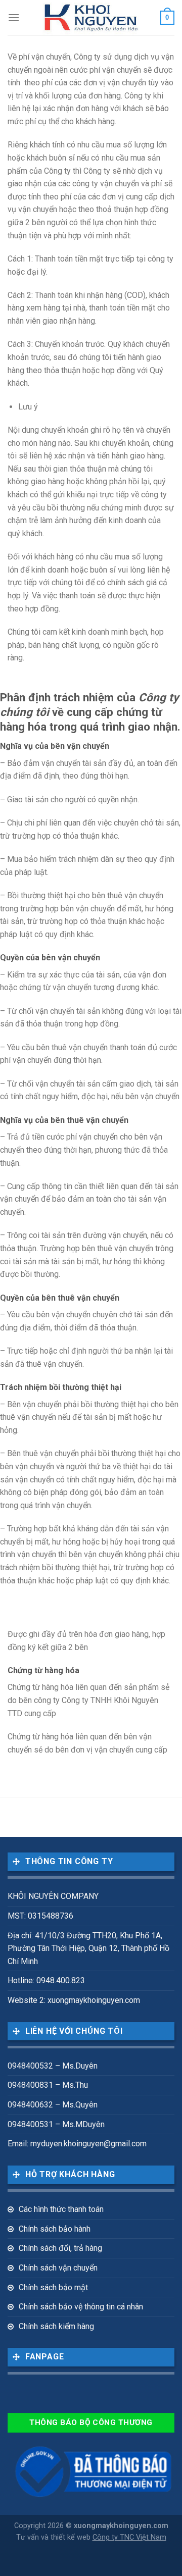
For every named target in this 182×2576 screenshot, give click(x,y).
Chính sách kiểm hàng (56, 2326)
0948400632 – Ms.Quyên (53, 2105)
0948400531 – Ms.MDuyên (56, 2124)
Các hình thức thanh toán (61, 2209)
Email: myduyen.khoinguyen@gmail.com (77, 2144)
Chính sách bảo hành (55, 2229)
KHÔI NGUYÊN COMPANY (53, 1896)
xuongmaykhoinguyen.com (121, 2526)
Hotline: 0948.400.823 (46, 1980)
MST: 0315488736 (40, 1916)
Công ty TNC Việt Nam (129, 2537)
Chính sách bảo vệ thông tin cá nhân (81, 2307)
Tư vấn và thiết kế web (54, 2537)
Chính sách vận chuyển (58, 2268)
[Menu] (14, 17)
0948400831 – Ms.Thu (48, 2085)
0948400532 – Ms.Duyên (53, 2066)
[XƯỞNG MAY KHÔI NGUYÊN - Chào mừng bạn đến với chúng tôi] (91, 18)
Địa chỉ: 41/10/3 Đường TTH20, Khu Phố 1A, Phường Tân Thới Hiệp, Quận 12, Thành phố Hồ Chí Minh (88, 1948)
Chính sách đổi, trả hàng (60, 2248)
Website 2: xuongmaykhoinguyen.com (74, 2000)
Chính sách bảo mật (53, 2287)
